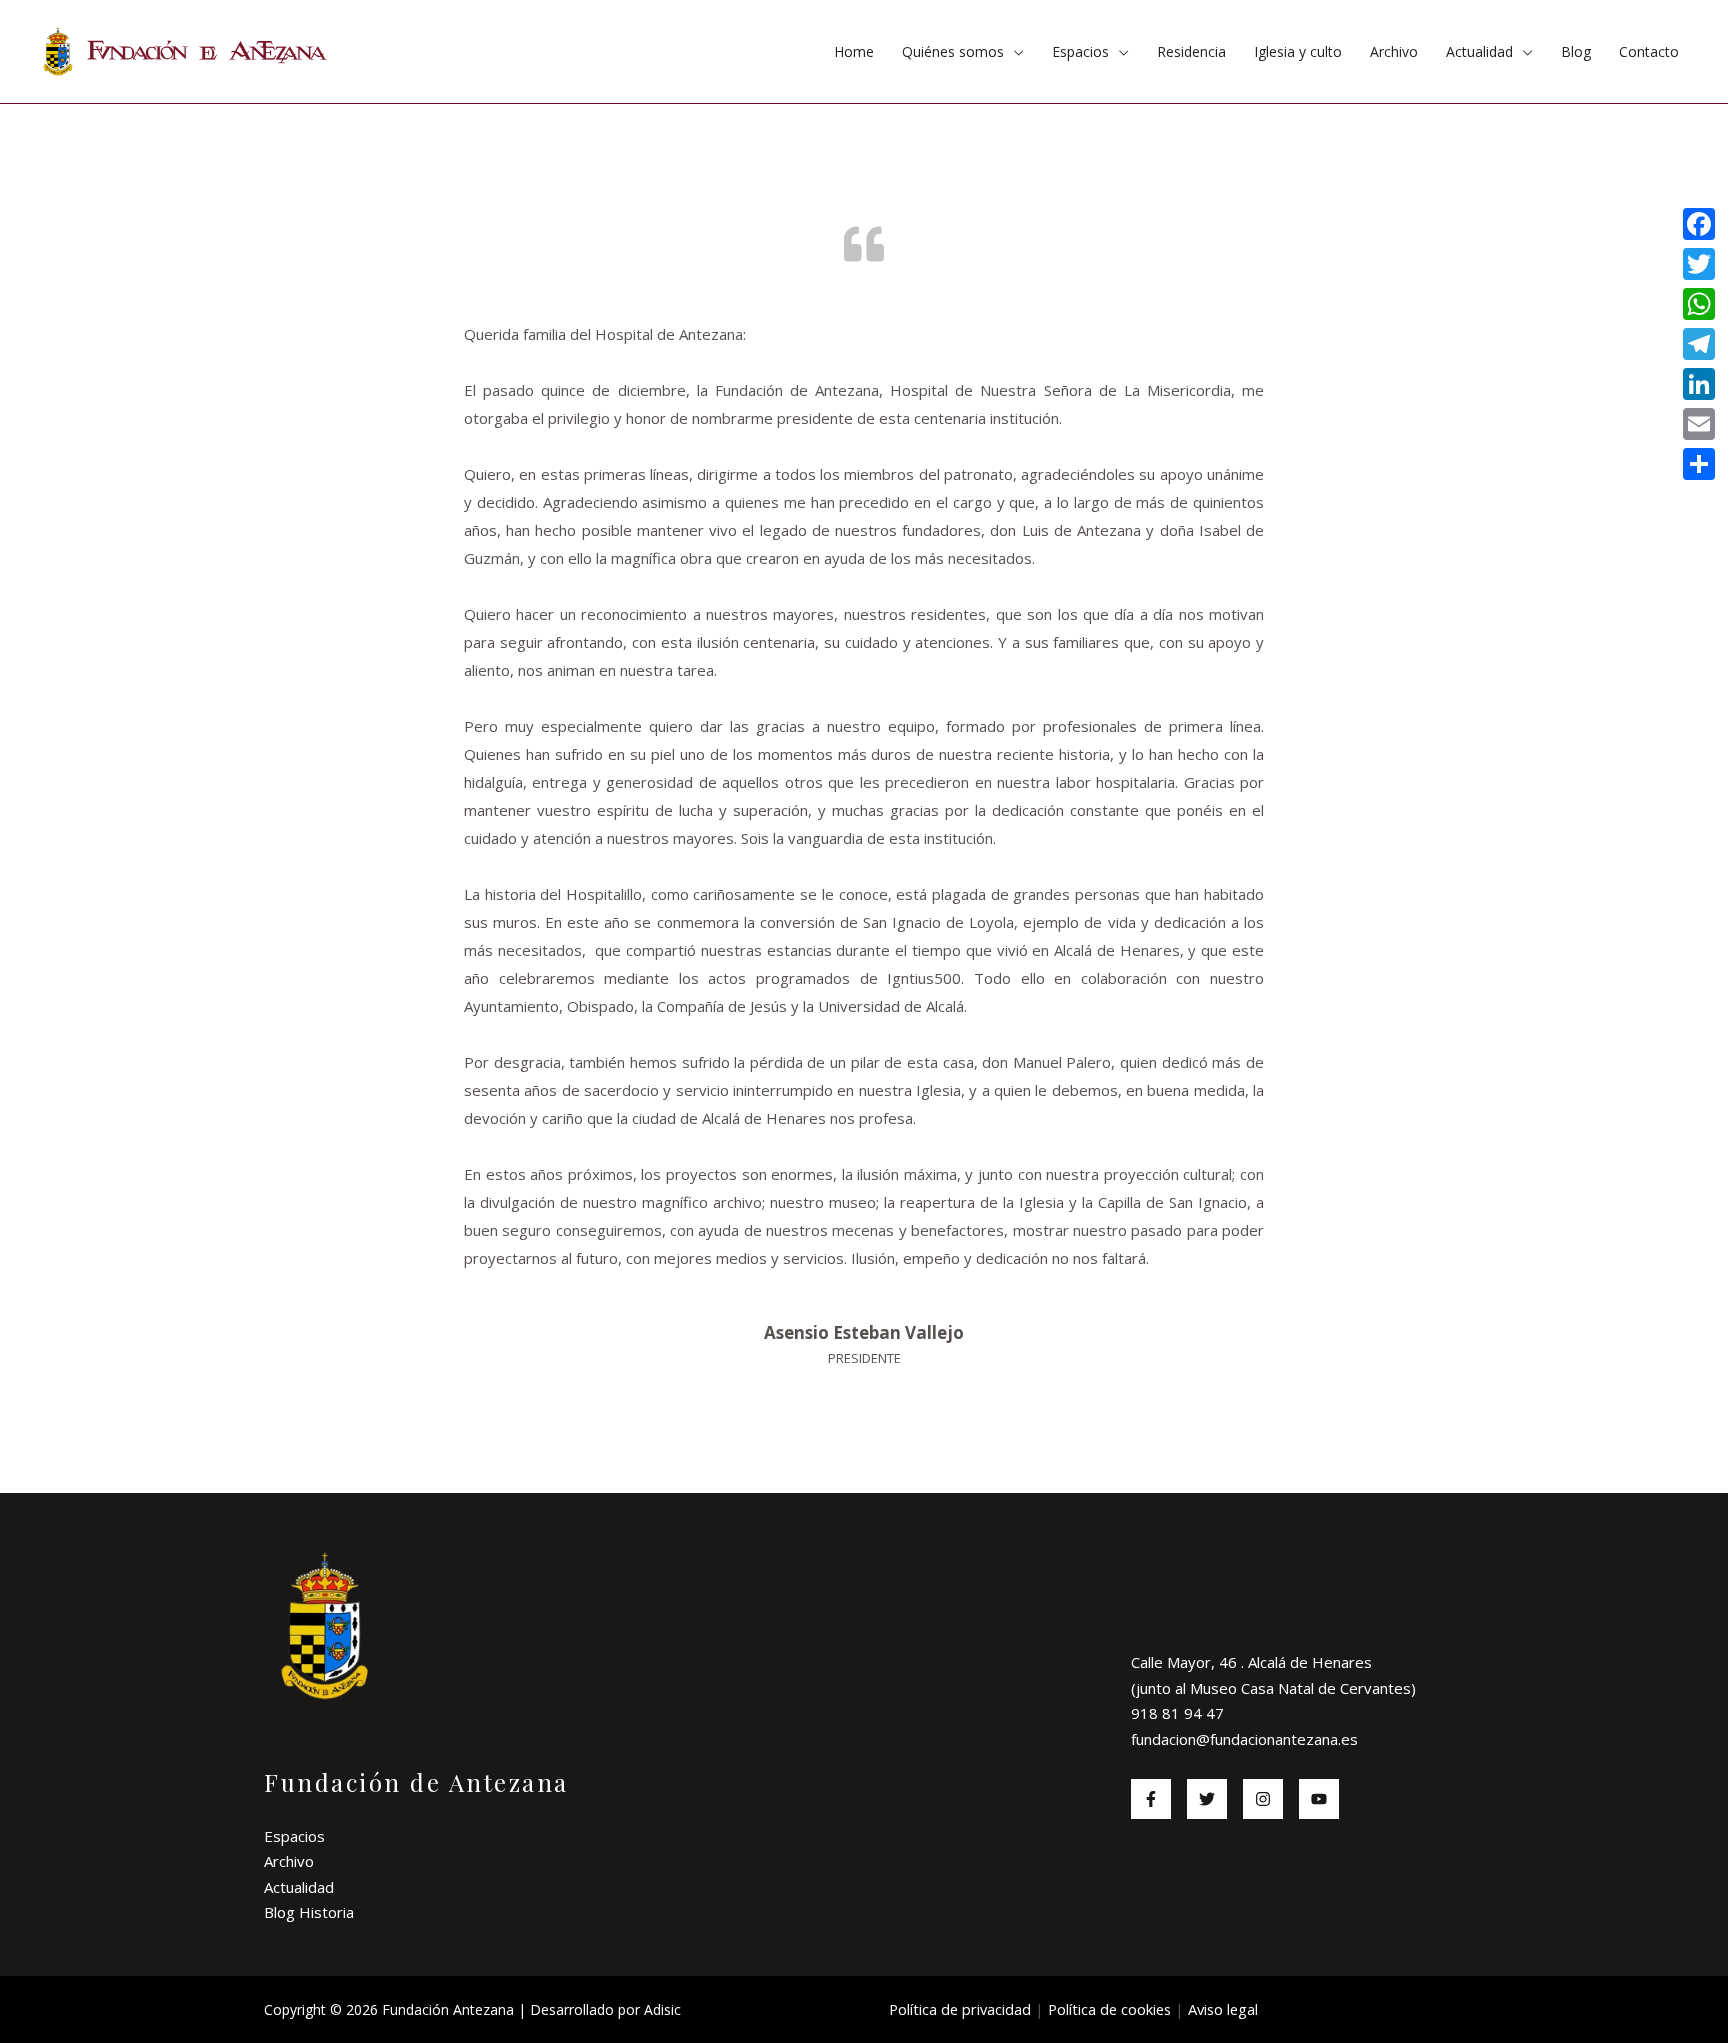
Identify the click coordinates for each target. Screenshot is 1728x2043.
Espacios (1080, 51)
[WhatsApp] (1699, 304)
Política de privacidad (960, 2009)
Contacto (1649, 51)
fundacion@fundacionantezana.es (1244, 1739)
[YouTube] (1319, 1799)
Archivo (1394, 51)
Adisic (662, 2009)
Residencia (1191, 51)
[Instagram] (1263, 1799)
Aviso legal (1223, 2009)
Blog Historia (309, 1912)
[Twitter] (1207, 1799)
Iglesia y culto (1298, 51)
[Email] (1699, 424)
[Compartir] (1699, 464)
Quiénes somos (953, 51)
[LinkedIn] (1699, 384)
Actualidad (1479, 51)
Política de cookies (1109, 2009)
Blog (1576, 51)
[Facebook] (1151, 1799)
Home (854, 51)
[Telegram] (1699, 344)
